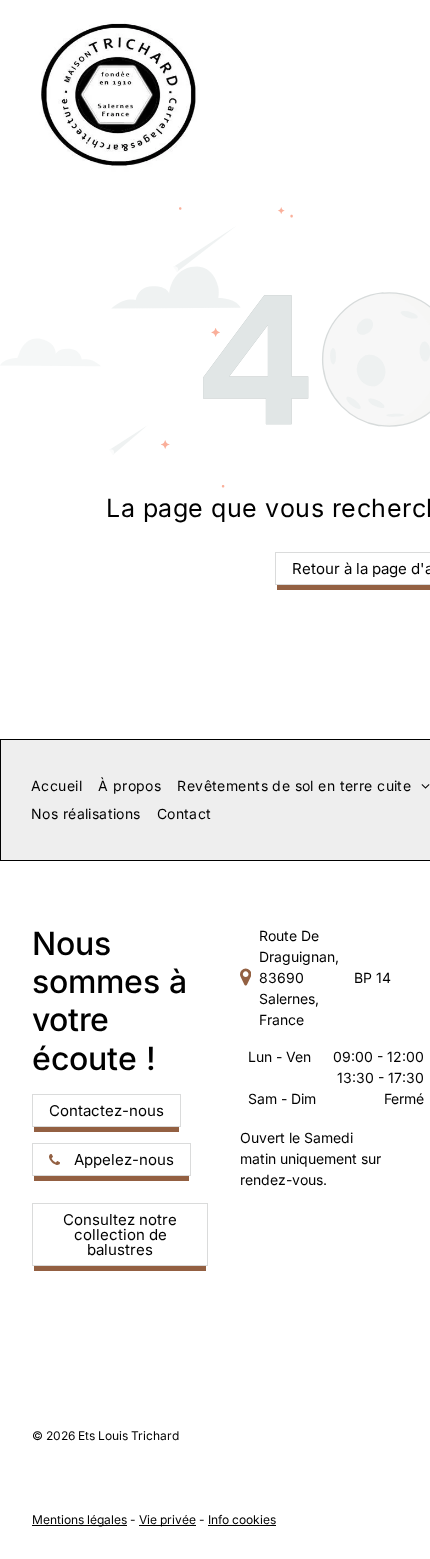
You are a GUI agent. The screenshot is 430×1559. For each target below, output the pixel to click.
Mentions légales (79, 1519)
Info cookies (242, 1519)
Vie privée (167, 1519)
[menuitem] (56, 786)
